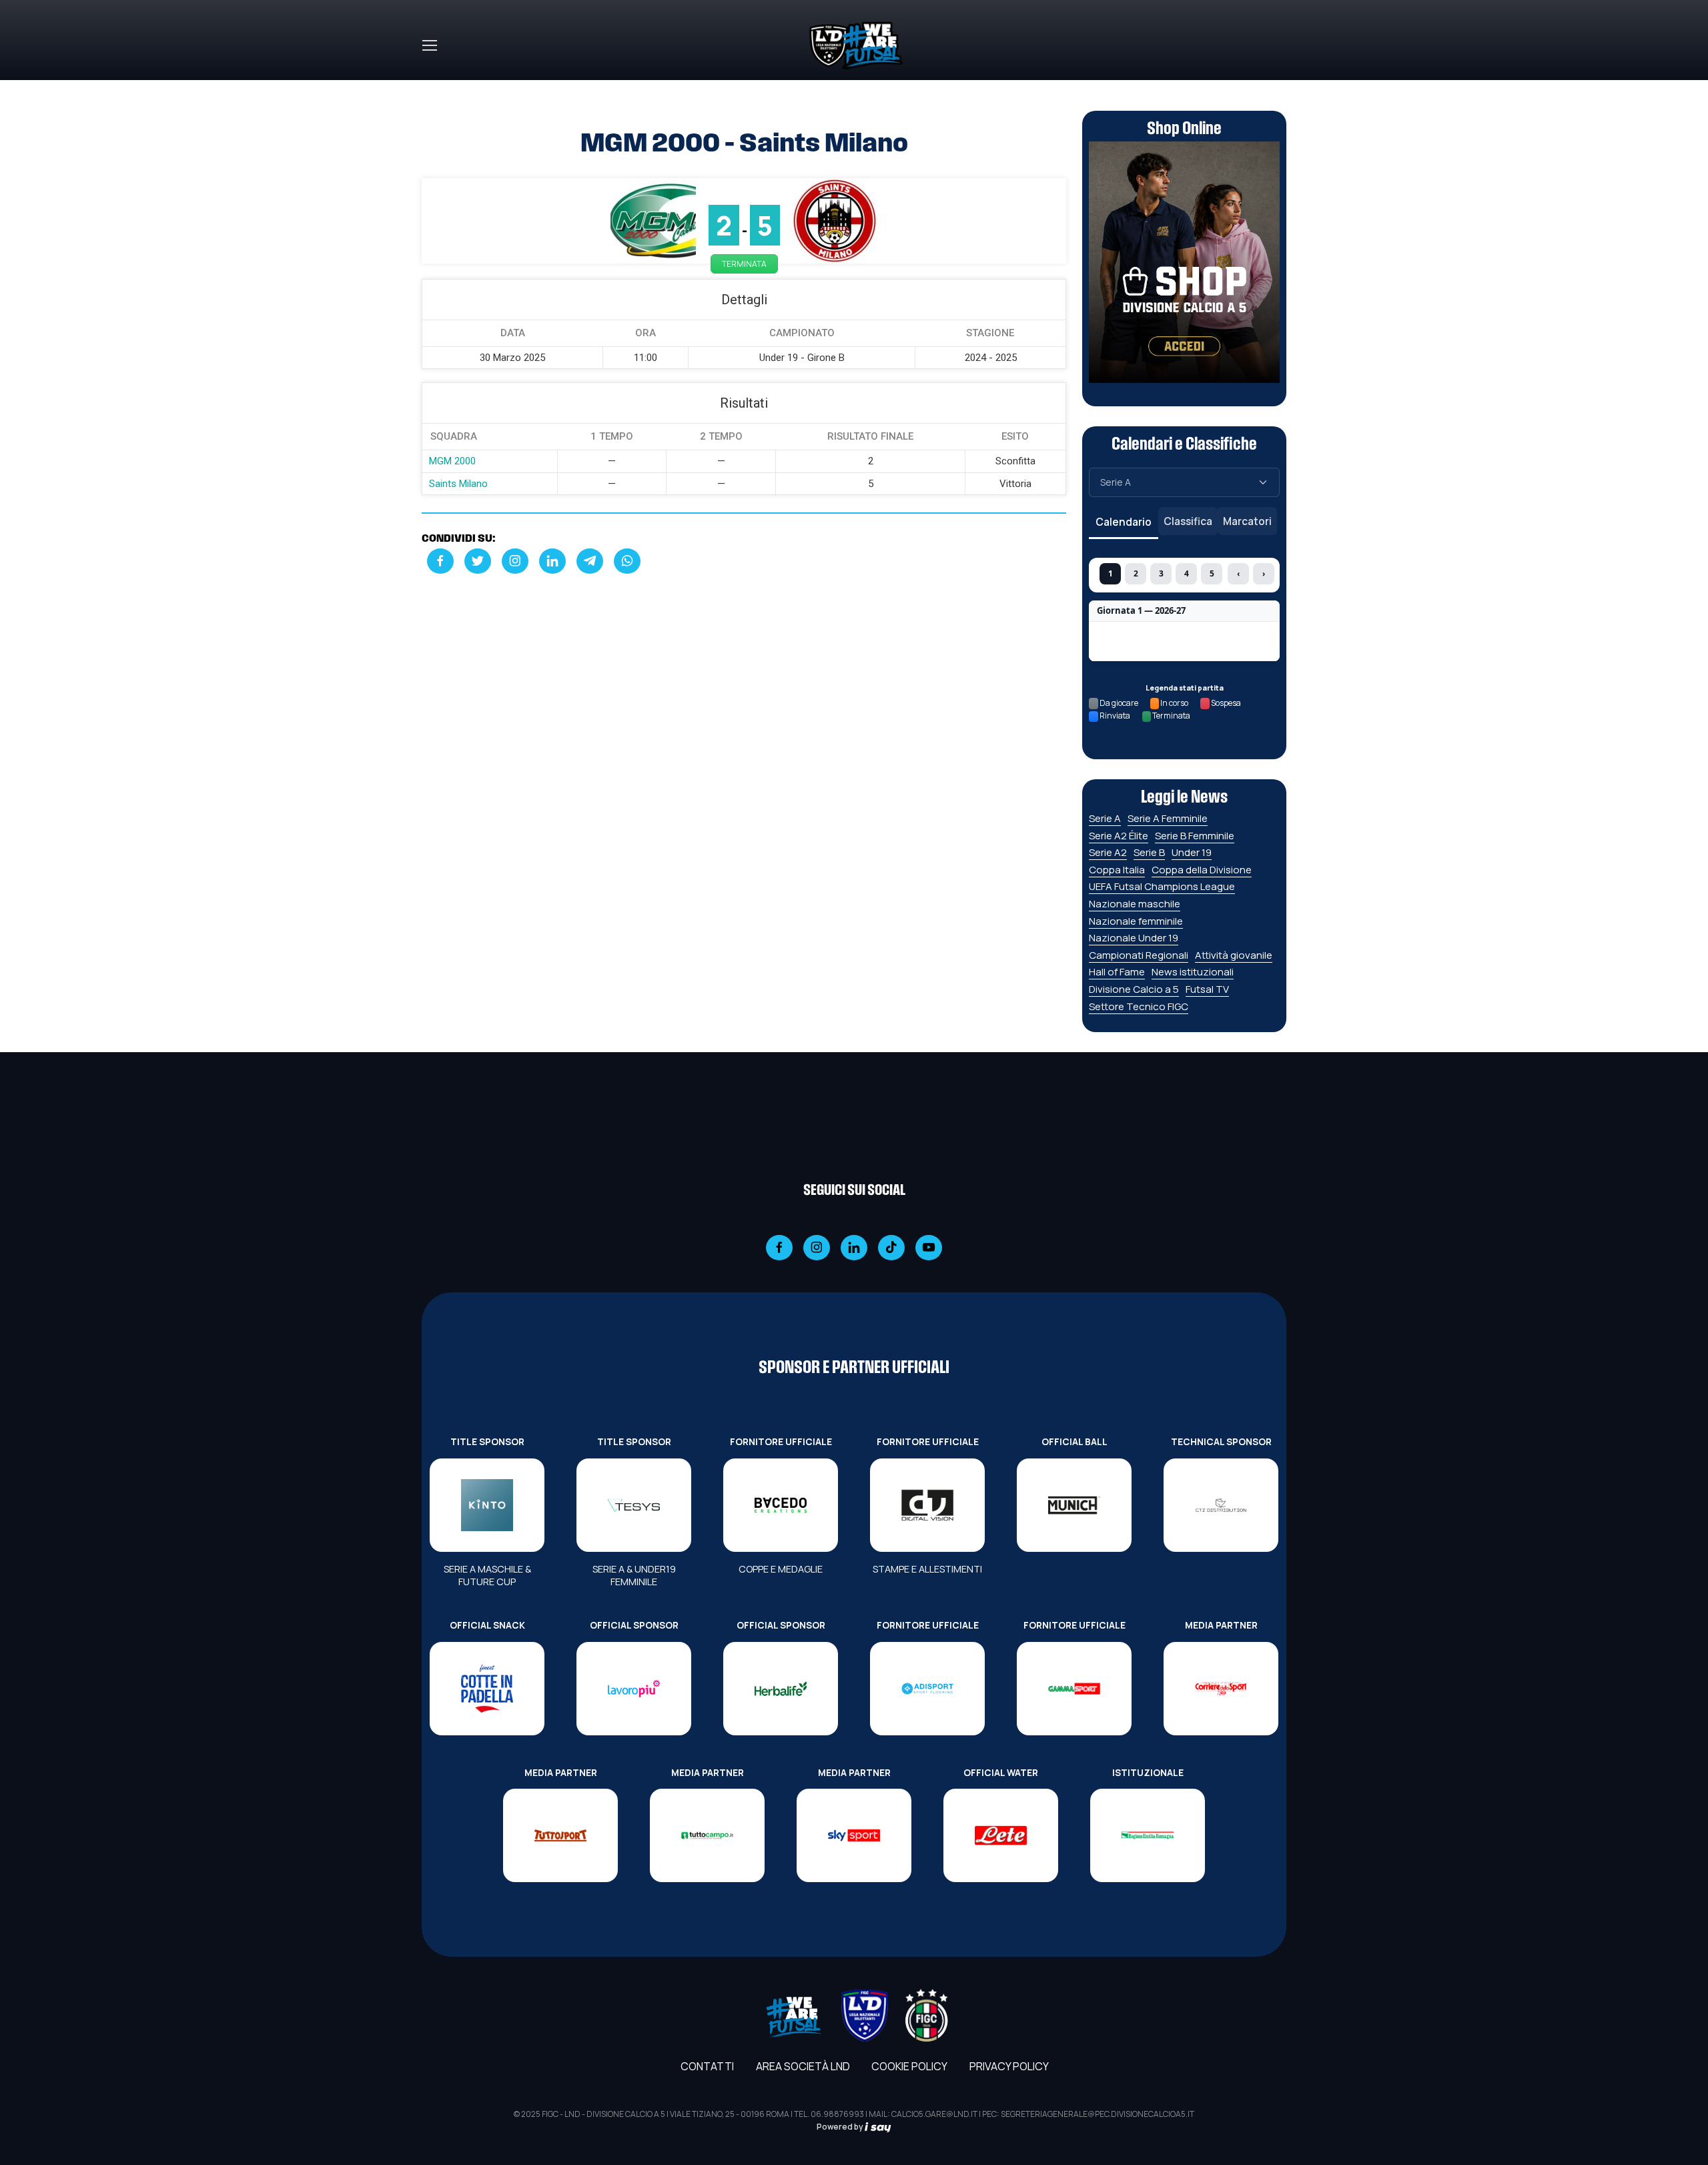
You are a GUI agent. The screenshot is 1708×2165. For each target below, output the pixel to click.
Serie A (1105, 818)
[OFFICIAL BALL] (1074, 1505)
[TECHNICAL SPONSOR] (1221, 1505)
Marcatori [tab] (1247, 521)
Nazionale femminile (1136, 921)
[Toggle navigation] (429, 45)
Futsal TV (1207, 989)
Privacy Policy (1009, 2066)
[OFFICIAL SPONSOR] (634, 1689)
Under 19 (1192, 852)
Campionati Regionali (1139, 955)
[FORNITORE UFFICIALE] (781, 1505)
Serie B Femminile (1195, 836)
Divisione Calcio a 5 (1134, 989)
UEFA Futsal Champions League (1162, 886)
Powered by (841, 2127)
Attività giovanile (1234, 955)
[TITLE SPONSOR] (487, 1505)
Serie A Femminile (1168, 818)
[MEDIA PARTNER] (1221, 1689)
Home (436, 88)
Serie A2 (1108, 852)
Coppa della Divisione (1202, 870)
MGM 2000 (452, 461)
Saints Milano (458, 484)
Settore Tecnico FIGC (1139, 1006)
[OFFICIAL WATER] (1001, 1835)
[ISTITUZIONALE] (1148, 1835)
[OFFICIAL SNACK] (487, 1689)
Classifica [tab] (1188, 521)
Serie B (1149, 852)
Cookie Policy (909, 2066)
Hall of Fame (1117, 972)
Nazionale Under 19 (1134, 938)
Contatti (707, 2066)
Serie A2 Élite (1119, 836)
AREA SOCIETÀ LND (803, 2066)
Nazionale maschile (1135, 904)
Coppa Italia (1117, 870)
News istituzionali (1193, 972)
